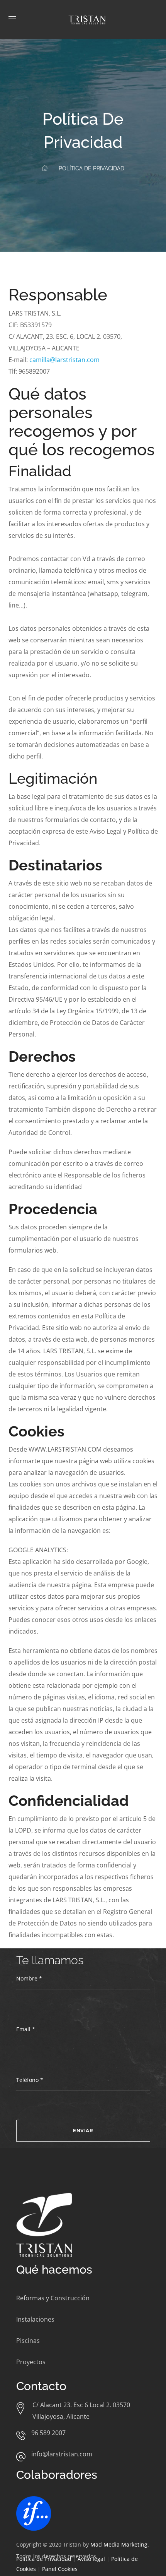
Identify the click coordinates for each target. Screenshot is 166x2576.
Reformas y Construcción (53, 2298)
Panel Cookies (60, 2569)
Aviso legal (91, 2559)
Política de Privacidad (44, 2559)
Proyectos (31, 2362)
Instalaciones (35, 2319)
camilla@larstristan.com (64, 360)
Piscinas (28, 2341)
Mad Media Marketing (119, 2544)
